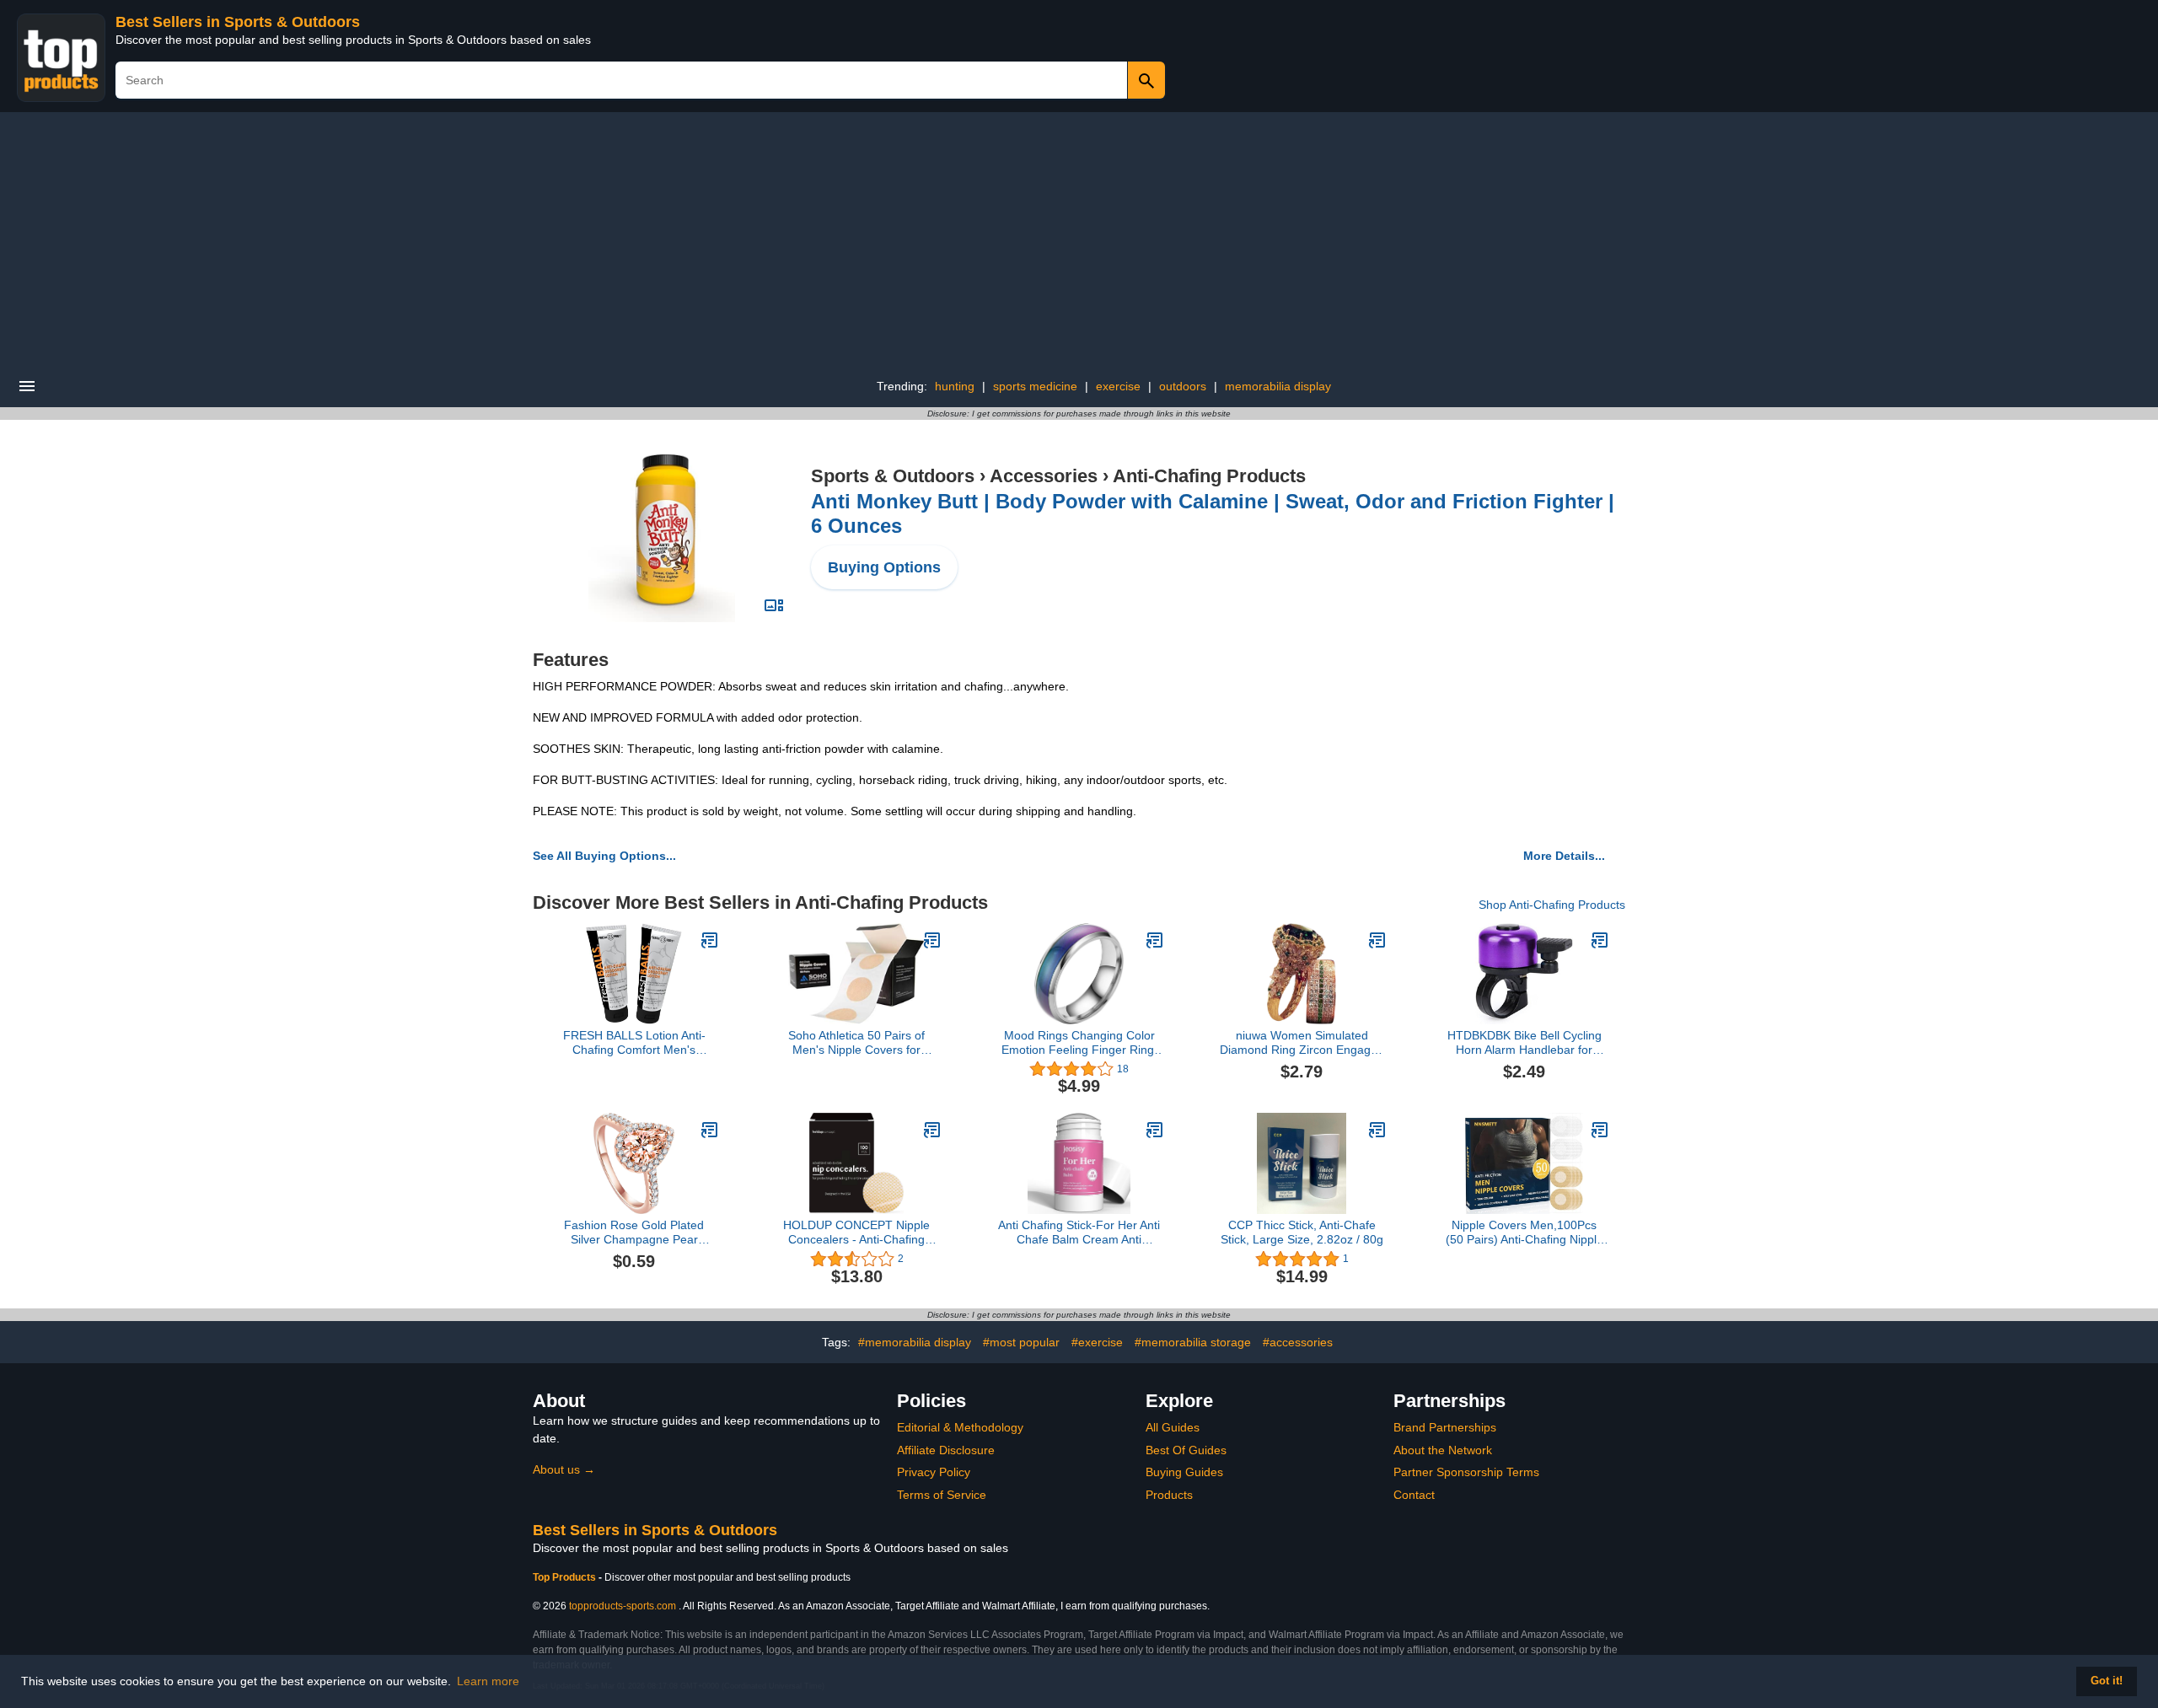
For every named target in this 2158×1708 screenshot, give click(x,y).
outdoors (1183, 386)
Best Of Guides (1186, 1450)
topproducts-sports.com (623, 1606)
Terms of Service (942, 1495)
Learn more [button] (488, 1681)
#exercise (1097, 1342)
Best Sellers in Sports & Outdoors (238, 22)
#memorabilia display (915, 1342)
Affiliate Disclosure (946, 1450)
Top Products (566, 1577)
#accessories (1298, 1342)
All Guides (1173, 1427)
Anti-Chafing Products (1209, 476)
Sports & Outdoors (893, 476)
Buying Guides (1184, 1472)
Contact (1414, 1495)
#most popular (1021, 1342)
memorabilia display (1278, 386)
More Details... (1564, 856)
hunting (955, 386)
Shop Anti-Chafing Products (1552, 905)
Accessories (1044, 476)
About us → (564, 1469)
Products (1169, 1495)
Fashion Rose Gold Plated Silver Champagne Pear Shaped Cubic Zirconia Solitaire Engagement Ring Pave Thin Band (634, 1233)
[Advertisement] (1079, 239)
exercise (1118, 386)
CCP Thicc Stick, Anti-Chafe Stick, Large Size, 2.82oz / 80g (1302, 1232)
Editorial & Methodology (960, 1427)
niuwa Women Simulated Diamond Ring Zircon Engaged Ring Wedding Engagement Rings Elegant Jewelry (1302, 1043)
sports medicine (1035, 386)
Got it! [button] (2107, 1681)
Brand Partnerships (1445, 1427)
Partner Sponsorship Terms (1466, 1472)
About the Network (1443, 1450)
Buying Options (884, 567)
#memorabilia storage (1193, 1342)
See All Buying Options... (604, 856)
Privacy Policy (934, 1472)
